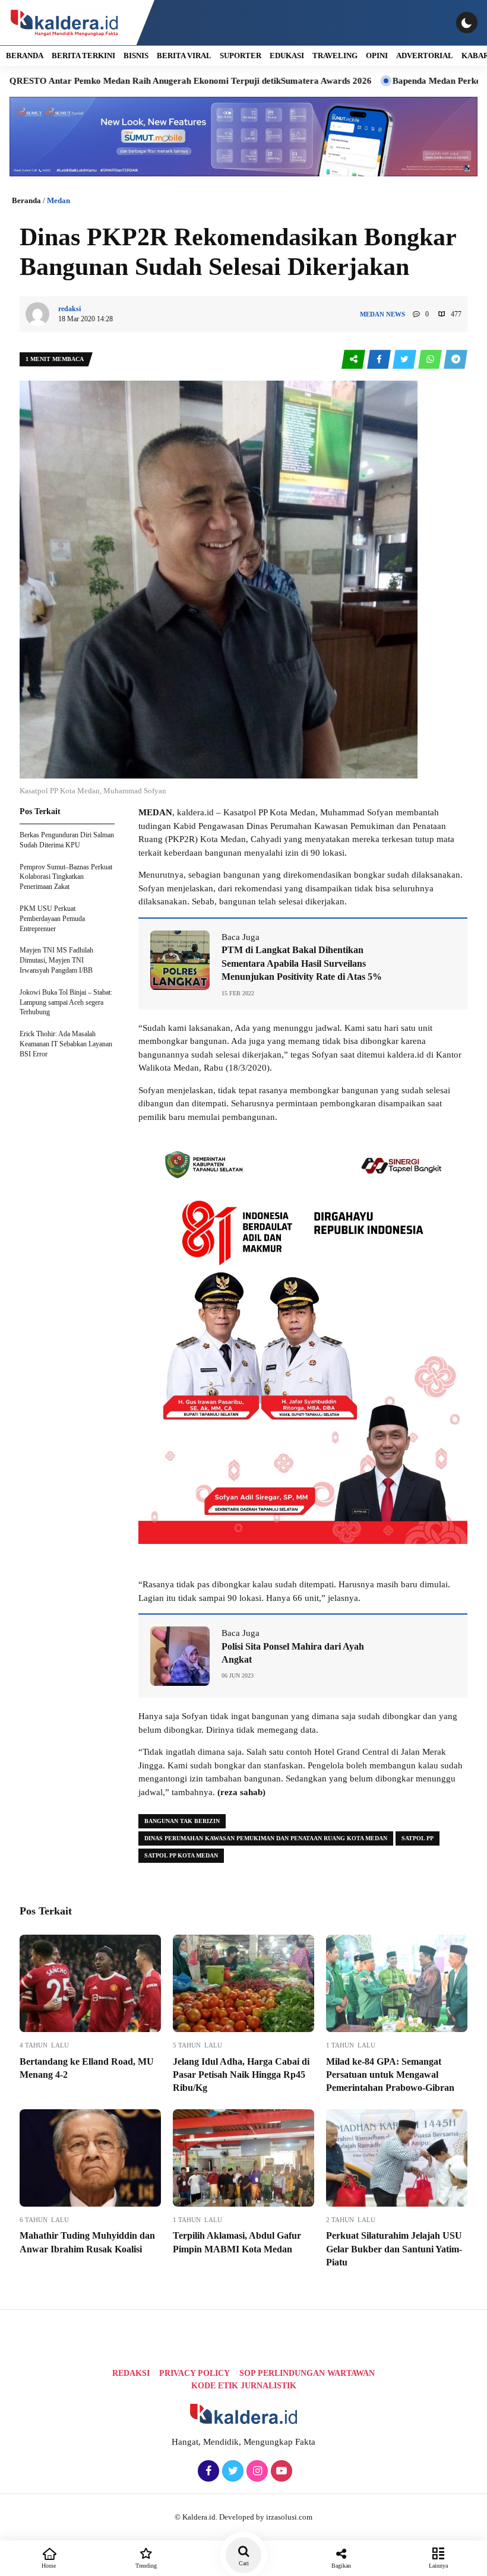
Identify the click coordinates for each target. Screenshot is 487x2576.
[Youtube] (280, 2471)
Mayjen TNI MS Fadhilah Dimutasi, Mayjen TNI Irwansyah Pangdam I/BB (56, 960)
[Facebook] (207, 2471)
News (396, 314)
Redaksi (131, 2373)
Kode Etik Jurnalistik (244, 2386)
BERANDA (25, 56)
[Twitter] (231, 2471)
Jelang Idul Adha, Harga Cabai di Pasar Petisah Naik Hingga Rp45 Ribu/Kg (241, 2075)
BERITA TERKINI (83, 56)
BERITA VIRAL (184, 56)
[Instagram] (256, 2471)
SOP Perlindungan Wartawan (307, 2373)
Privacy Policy (195, 2373)
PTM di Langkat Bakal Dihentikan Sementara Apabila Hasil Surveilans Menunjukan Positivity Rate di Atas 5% (302, 963)
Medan (58, 200)
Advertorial (425, 56)
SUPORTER (241, 56)
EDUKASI (287, 56)
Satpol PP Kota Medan (181, 1855)
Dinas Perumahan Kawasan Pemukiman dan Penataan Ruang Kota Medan (266, 1838)
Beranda (26, 200)
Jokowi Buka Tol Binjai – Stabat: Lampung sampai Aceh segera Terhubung (66, 1002)
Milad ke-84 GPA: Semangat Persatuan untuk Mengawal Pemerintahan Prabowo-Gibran (390, 2075)
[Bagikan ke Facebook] (380, 360)
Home (49, 2566)
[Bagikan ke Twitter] (405, 360)
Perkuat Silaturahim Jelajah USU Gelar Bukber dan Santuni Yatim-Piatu (394, 2249)
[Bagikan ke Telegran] (456, 360)
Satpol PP (418, 1838)
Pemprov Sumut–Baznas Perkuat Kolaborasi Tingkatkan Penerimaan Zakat (66, 877)
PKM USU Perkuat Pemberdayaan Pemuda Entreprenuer (52, 919)
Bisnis (136, 56)
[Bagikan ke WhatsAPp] (431, 360)
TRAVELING (335, 56)
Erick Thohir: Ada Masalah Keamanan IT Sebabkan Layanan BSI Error (66, 1044)
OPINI (377, 56)
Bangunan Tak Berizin (182, 1821)
